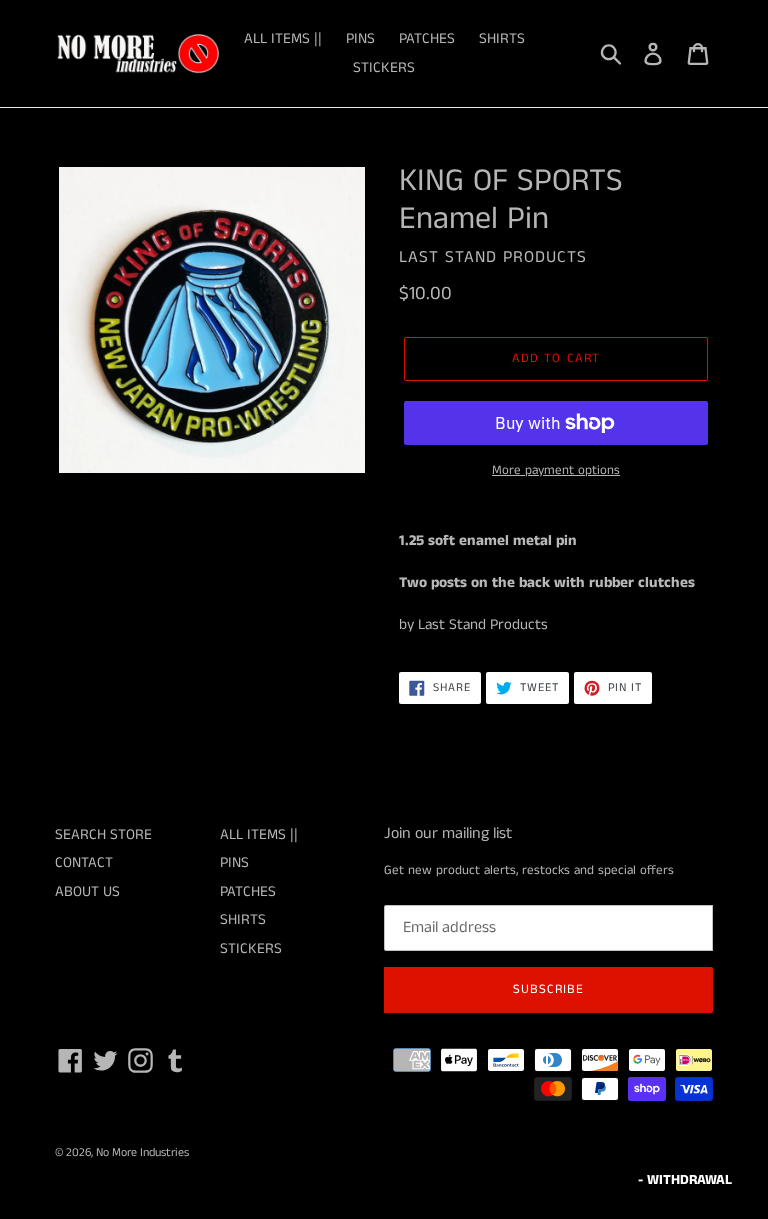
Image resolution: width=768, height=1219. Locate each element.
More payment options (556, 470)
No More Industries (142, 1152)
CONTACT (84, 862)
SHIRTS (502, 38)
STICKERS (384, 67)
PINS (360, 38)
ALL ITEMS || (283, 38)
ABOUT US (87, 891)
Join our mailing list (448, 833)
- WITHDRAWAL (685, 1180)
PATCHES (427, 38)
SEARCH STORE (103, 834)
